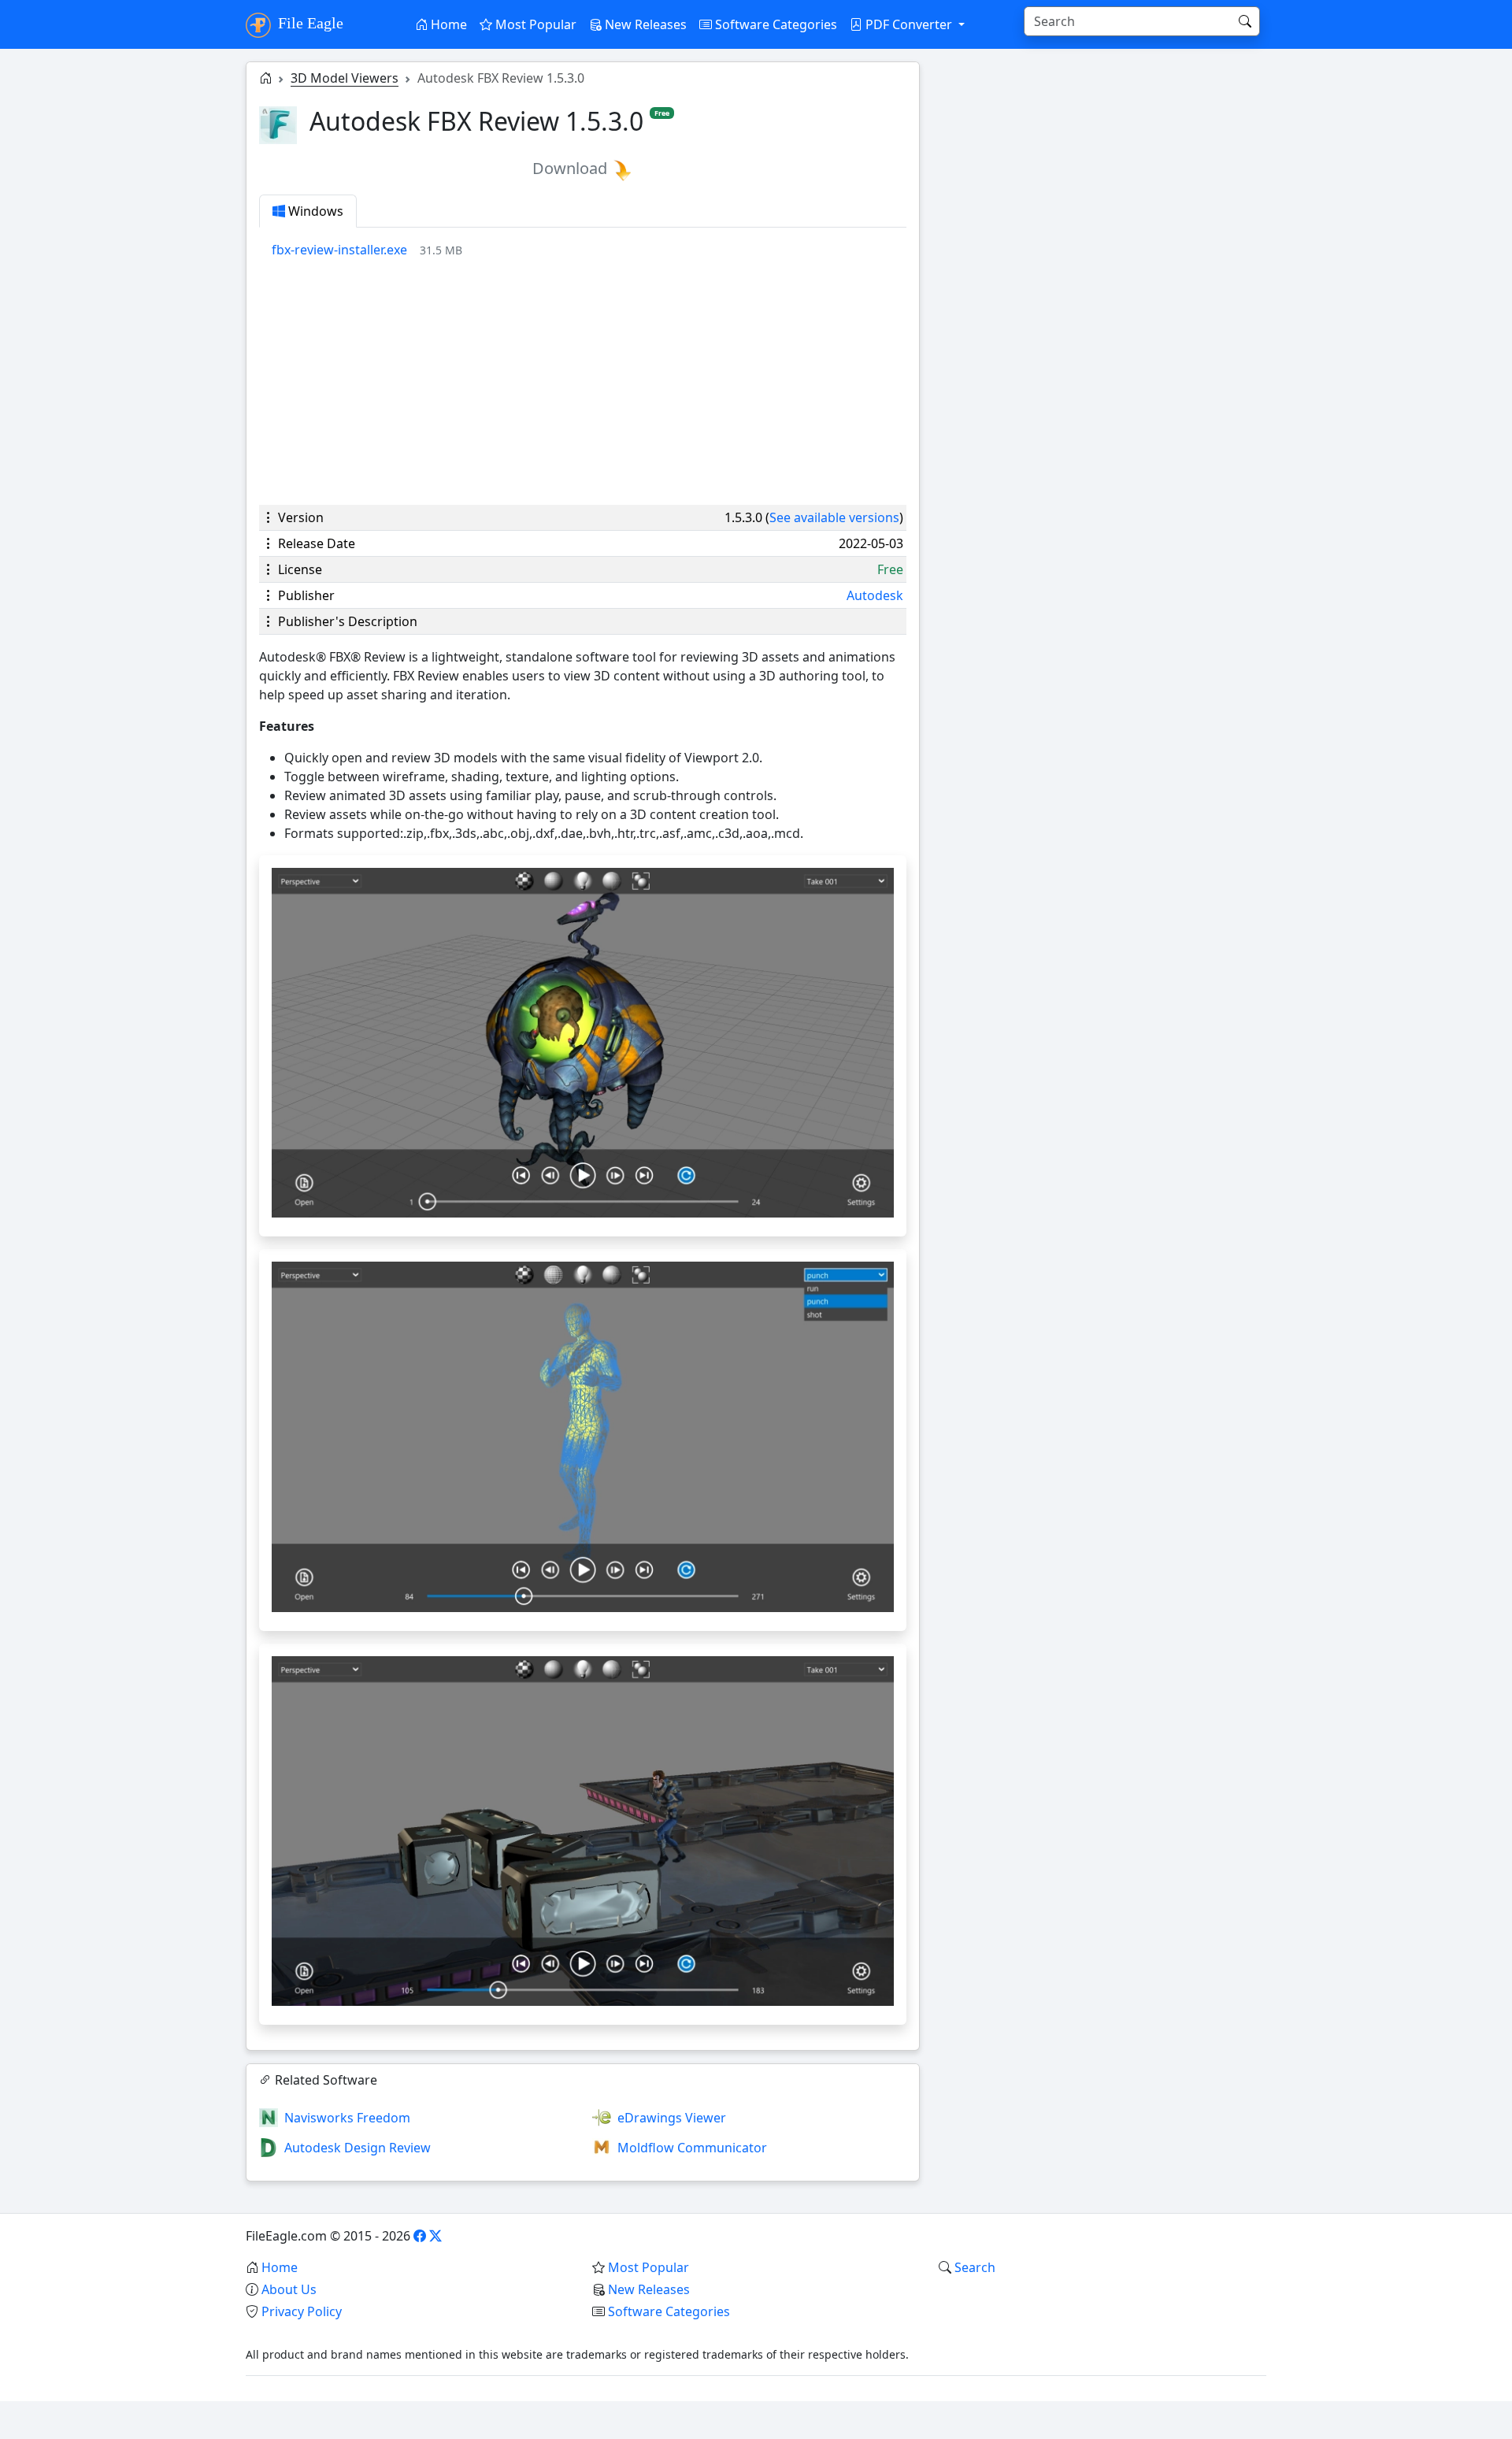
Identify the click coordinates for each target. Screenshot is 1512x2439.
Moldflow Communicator (692, 2148)
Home (447, 24)
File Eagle (309, 23)
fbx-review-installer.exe (339, 250)
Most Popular (534, 24)
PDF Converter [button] (909, 24)
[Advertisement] (583, 382)
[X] (435, 2236)
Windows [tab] (314, 211)
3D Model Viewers (345, 78)
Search (975, 2267)
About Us (289, 2289)
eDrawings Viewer (672, 2118)
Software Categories (775, 24)
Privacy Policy (302, 2311)
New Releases (644, 24)
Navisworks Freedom (347, 2118)
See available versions (834, 517)
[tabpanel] (589, 250)
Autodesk (875, 595)
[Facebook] (420, 2236)
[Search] (1245, 21)
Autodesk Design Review (358, 2148)
